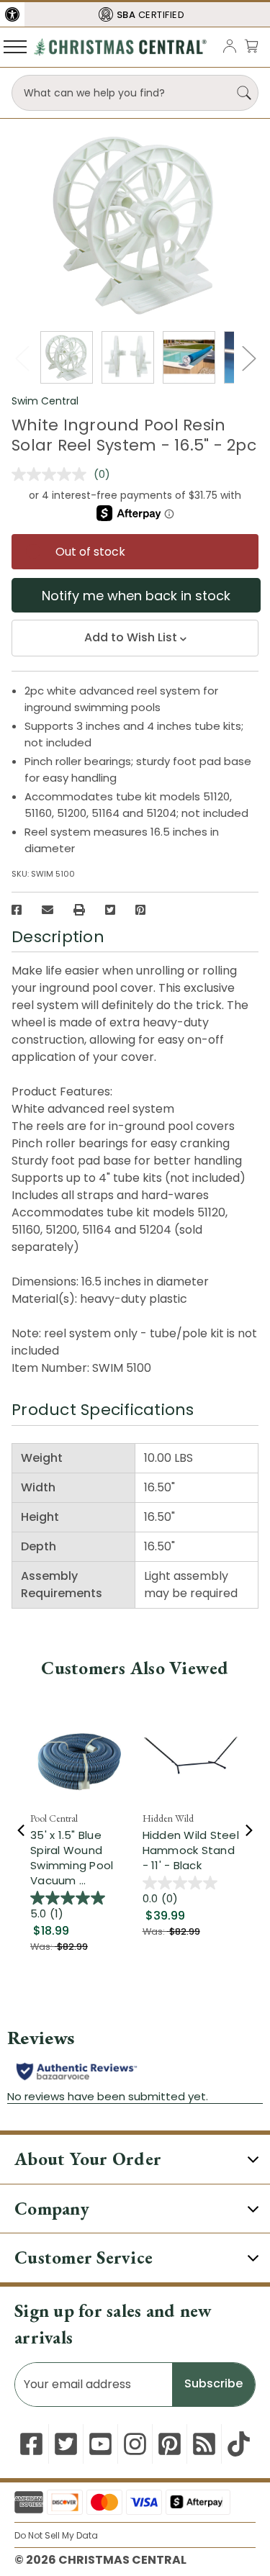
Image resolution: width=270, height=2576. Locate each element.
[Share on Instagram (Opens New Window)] (135, 2444)
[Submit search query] (244, 93)
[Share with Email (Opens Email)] (48, 910)
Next (248, 358)
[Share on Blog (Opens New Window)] (204, 2444)
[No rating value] (53, 474)
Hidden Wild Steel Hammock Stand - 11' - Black (191, 1850)
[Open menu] (15, 46)
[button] (12, 14)
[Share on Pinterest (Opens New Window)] (140, 910)
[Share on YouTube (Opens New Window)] (100, 2444)
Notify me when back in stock (136, 596)
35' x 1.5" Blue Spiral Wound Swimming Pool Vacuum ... (72, 1858)
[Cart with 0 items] (251, 46)
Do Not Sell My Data (56, 2535)
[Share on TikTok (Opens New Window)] (239, 2444)
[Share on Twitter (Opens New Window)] (110, 910)
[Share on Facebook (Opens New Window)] (17, 910)
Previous (22, 358)
